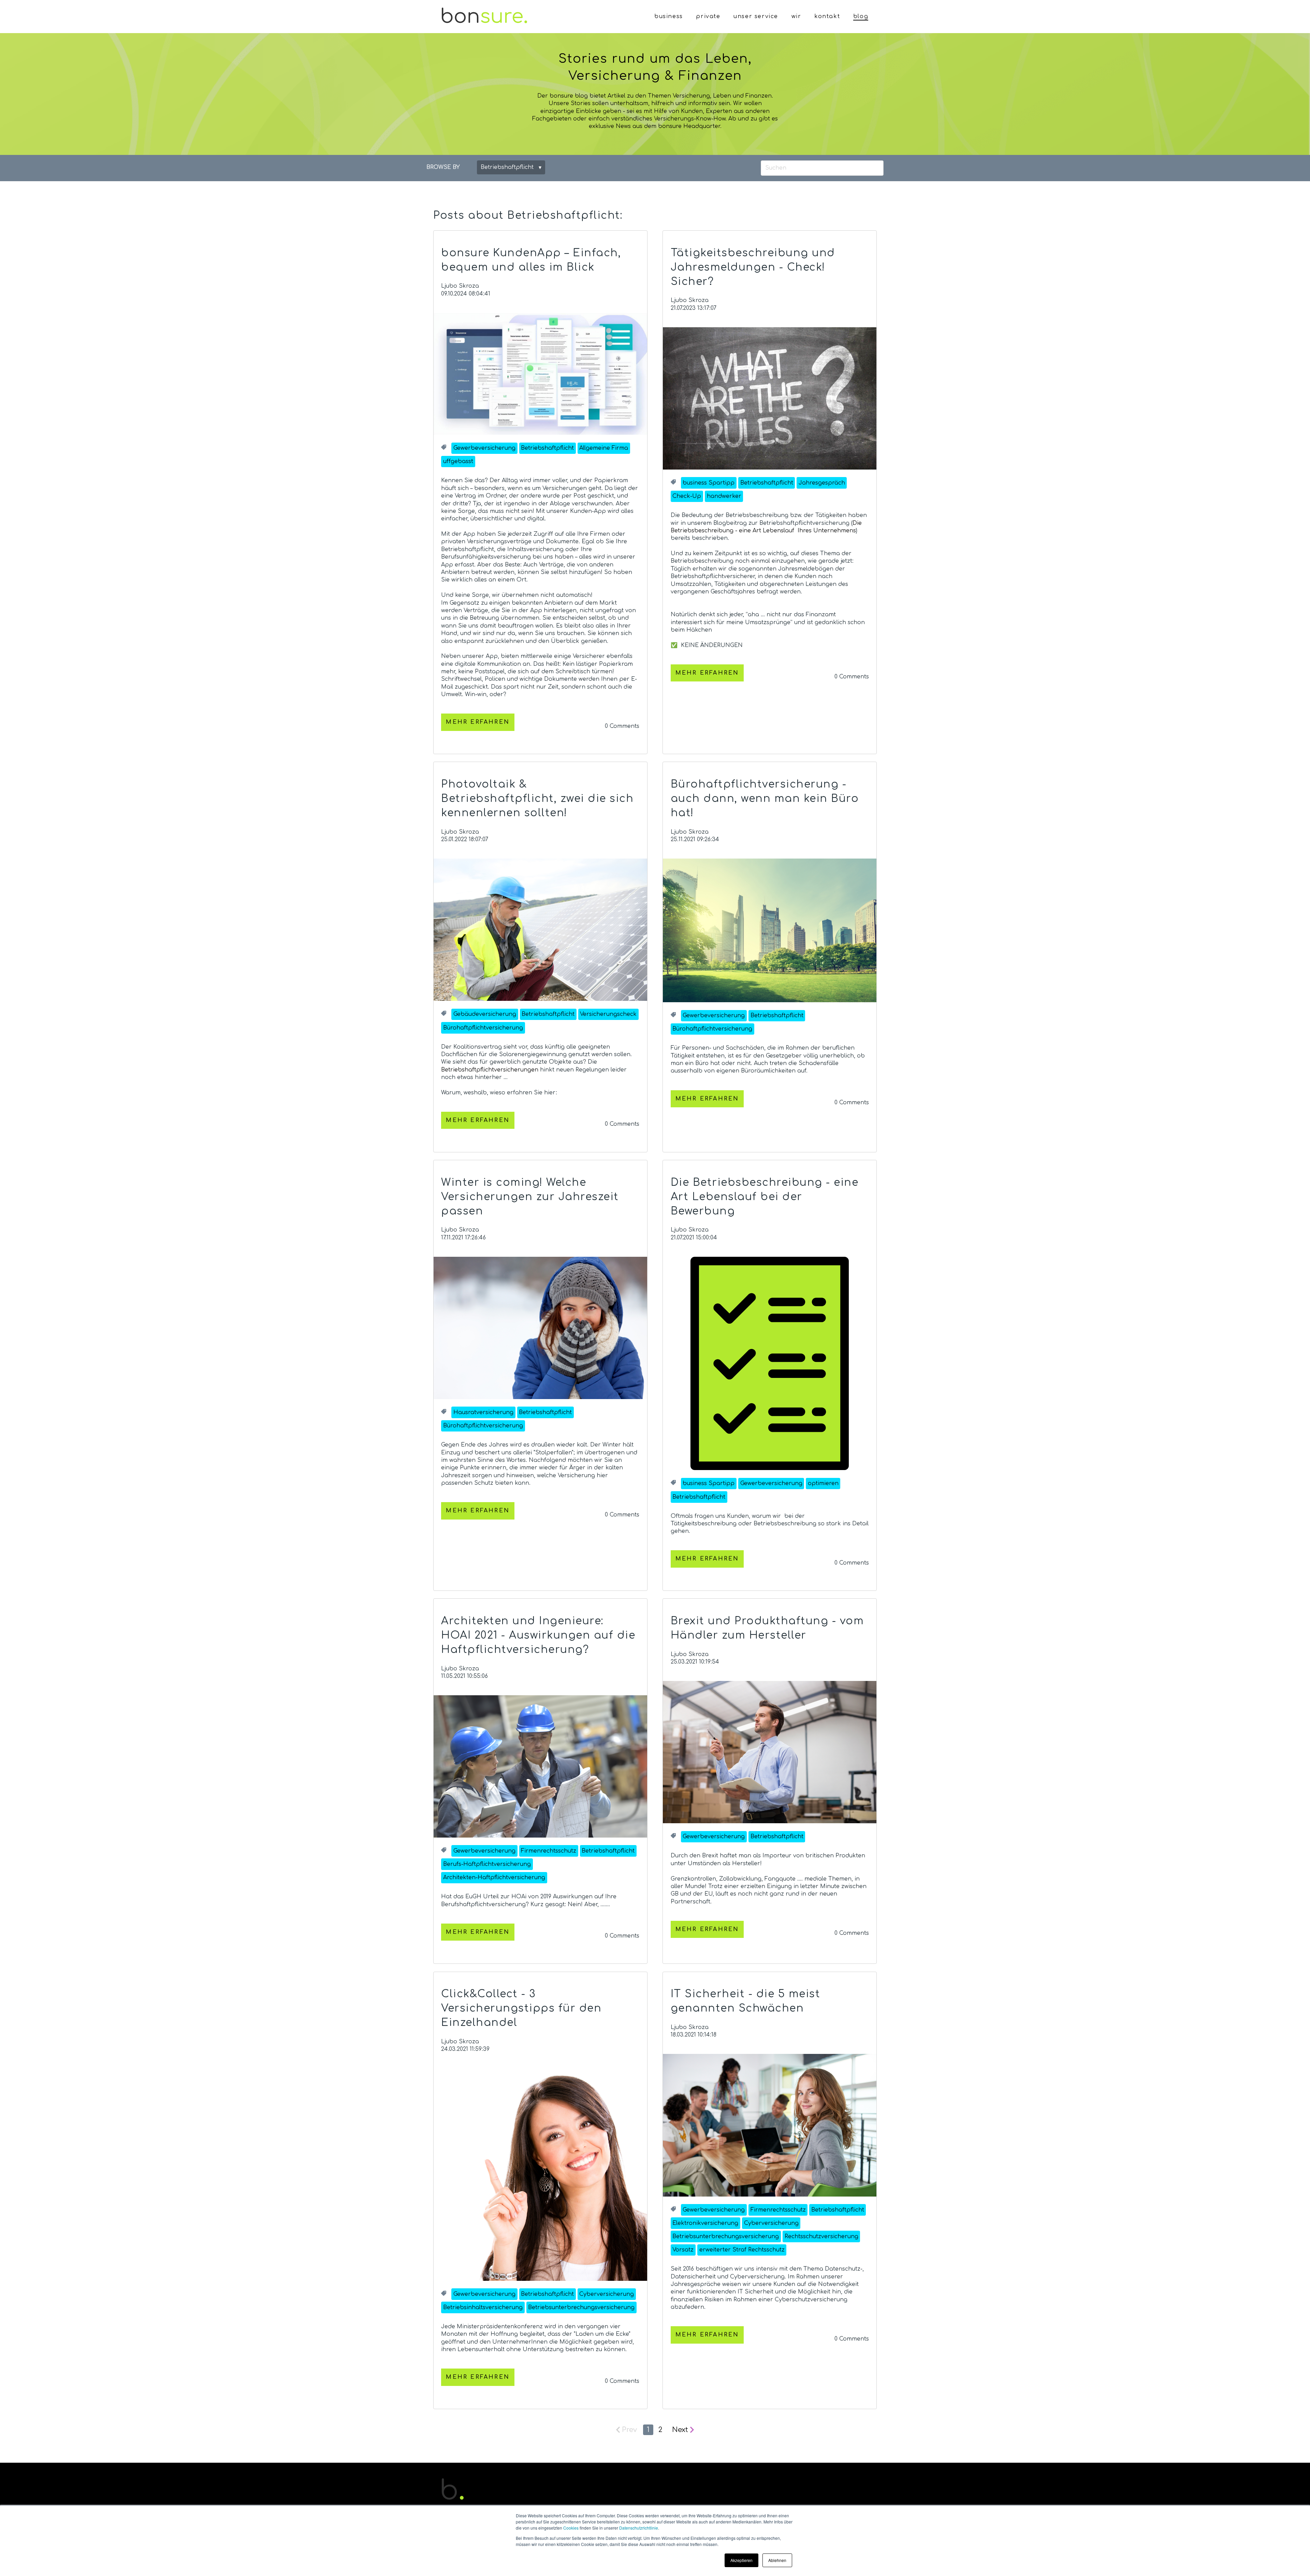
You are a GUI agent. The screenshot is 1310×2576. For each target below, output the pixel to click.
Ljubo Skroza (460, 286)
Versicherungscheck (608, 1014)
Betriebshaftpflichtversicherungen (490, 1070)
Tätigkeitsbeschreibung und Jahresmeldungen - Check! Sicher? (753, 267)
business (669, 16)
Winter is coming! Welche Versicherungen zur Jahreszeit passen (530, 1197)
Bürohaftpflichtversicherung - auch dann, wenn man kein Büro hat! (765, 799)
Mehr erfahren (478, 722)
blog (861, 16)
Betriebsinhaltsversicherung (483, 2307)
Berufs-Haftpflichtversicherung (487, 1864)
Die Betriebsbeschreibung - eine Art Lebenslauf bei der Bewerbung (765, 1197)
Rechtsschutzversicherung (821, 2236)
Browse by (443, 167)
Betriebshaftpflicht (547, 448)
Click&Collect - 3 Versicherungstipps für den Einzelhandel (521, 2008)
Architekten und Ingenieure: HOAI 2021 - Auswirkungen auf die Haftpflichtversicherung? (538, 1635)
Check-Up (687, 496)
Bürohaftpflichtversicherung (483, 1028)
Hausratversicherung (483, 1412)
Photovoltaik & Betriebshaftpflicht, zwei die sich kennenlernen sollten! (537, 799)
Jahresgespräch (822, 483)
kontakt (827, 16)
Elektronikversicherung (705, 2223)
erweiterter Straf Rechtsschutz (742, 2250)
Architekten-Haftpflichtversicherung (494, 1877)
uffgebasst (458, 461)
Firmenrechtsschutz (549, 1851)
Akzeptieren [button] (741, 2560)
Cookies (571, 2528)
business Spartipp (709, 483)
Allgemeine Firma (604, 448)
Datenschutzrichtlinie (639, 2528)
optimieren (823, 1483)
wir (796, 16)
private (708, 16)
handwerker (724, 496)
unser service (756, 16)
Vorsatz (683, 2250)
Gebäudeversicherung (485, 1014)
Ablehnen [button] (777, 2560)
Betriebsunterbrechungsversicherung (581, 2307)
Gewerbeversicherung (484, 448)
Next (680, 2430)
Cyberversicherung (607, 2294)
